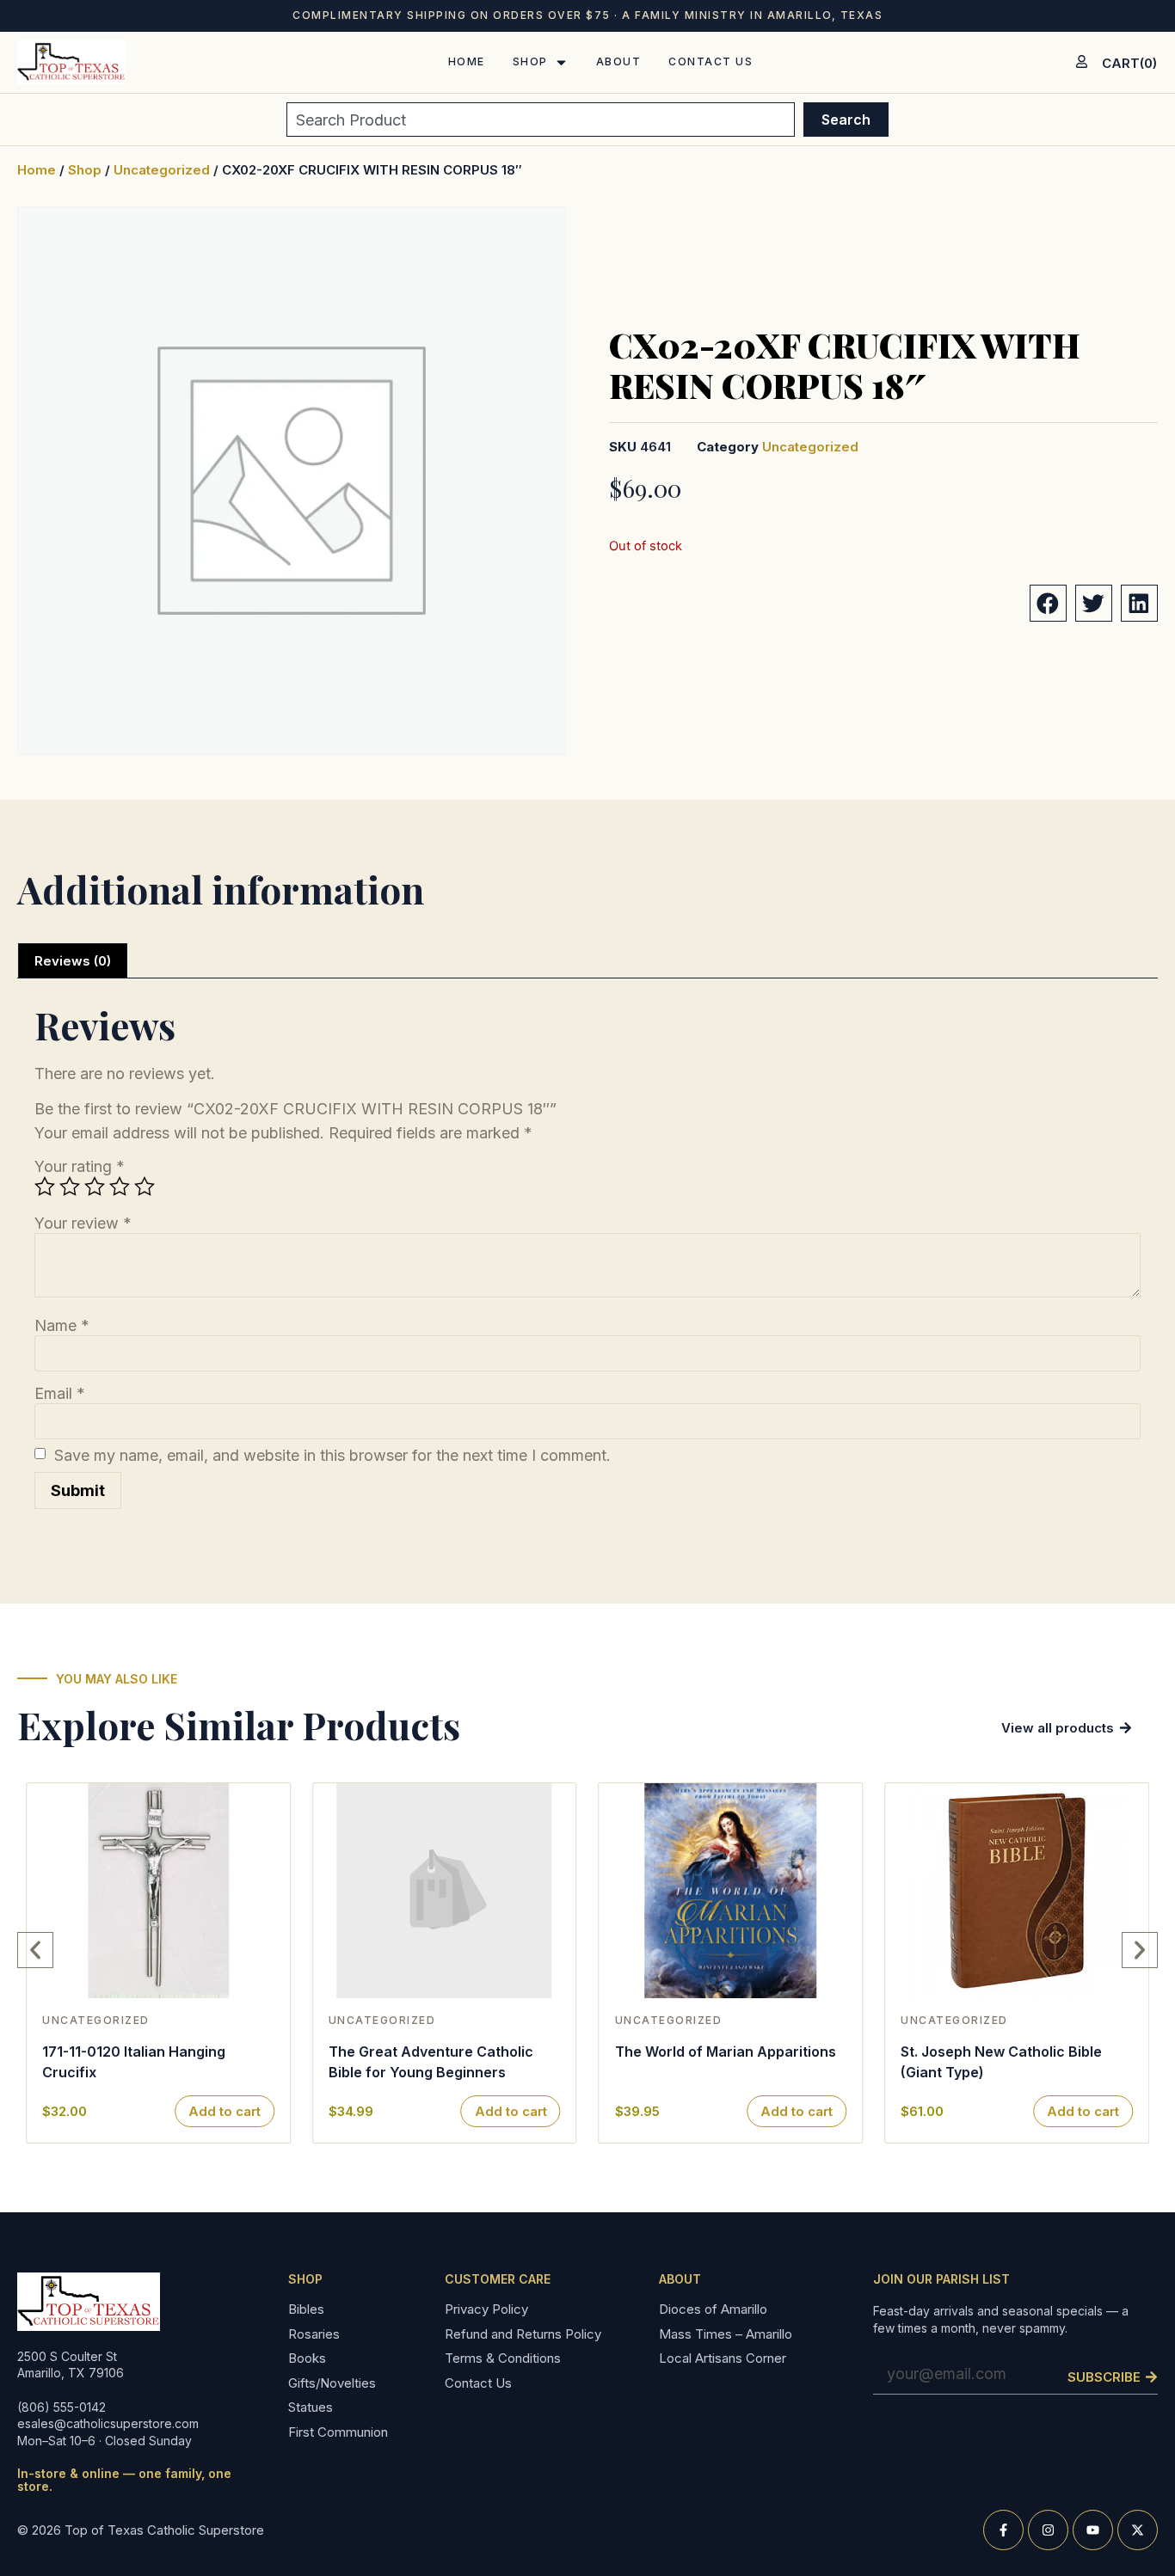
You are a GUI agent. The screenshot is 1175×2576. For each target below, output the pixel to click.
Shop (85, 170)
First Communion (338, 2433)
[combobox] (541, 120)
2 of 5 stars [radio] (70, 1187)
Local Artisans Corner (723, 2359)
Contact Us (478, 2384)
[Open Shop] (561, 62)
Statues (311, 2408)
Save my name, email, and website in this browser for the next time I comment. (332, 1456)
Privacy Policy (486, 2310)
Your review (83, 1224)
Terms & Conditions (503, 2359)
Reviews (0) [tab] (73, 961)
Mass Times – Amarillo (726, 2335)
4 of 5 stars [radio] (120, 1187)
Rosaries (314, 2335)
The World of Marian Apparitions (726, 2052)
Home (37, 170)
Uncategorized (162, 170)
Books (307, 2359)
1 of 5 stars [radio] (45, 1187)
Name (62, 1326)
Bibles (306, 2310)
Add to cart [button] (225, 2111)
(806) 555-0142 (62, 2407)
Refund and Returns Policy (523, 2335)
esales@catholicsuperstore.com (108, 2423)
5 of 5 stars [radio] (145, 1187)
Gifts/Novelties (332, 2384)
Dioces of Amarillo (713, 2310)
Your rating (80, 1167)
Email (60, 1394)
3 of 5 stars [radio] (95, 1187)
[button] (1048, 603)
